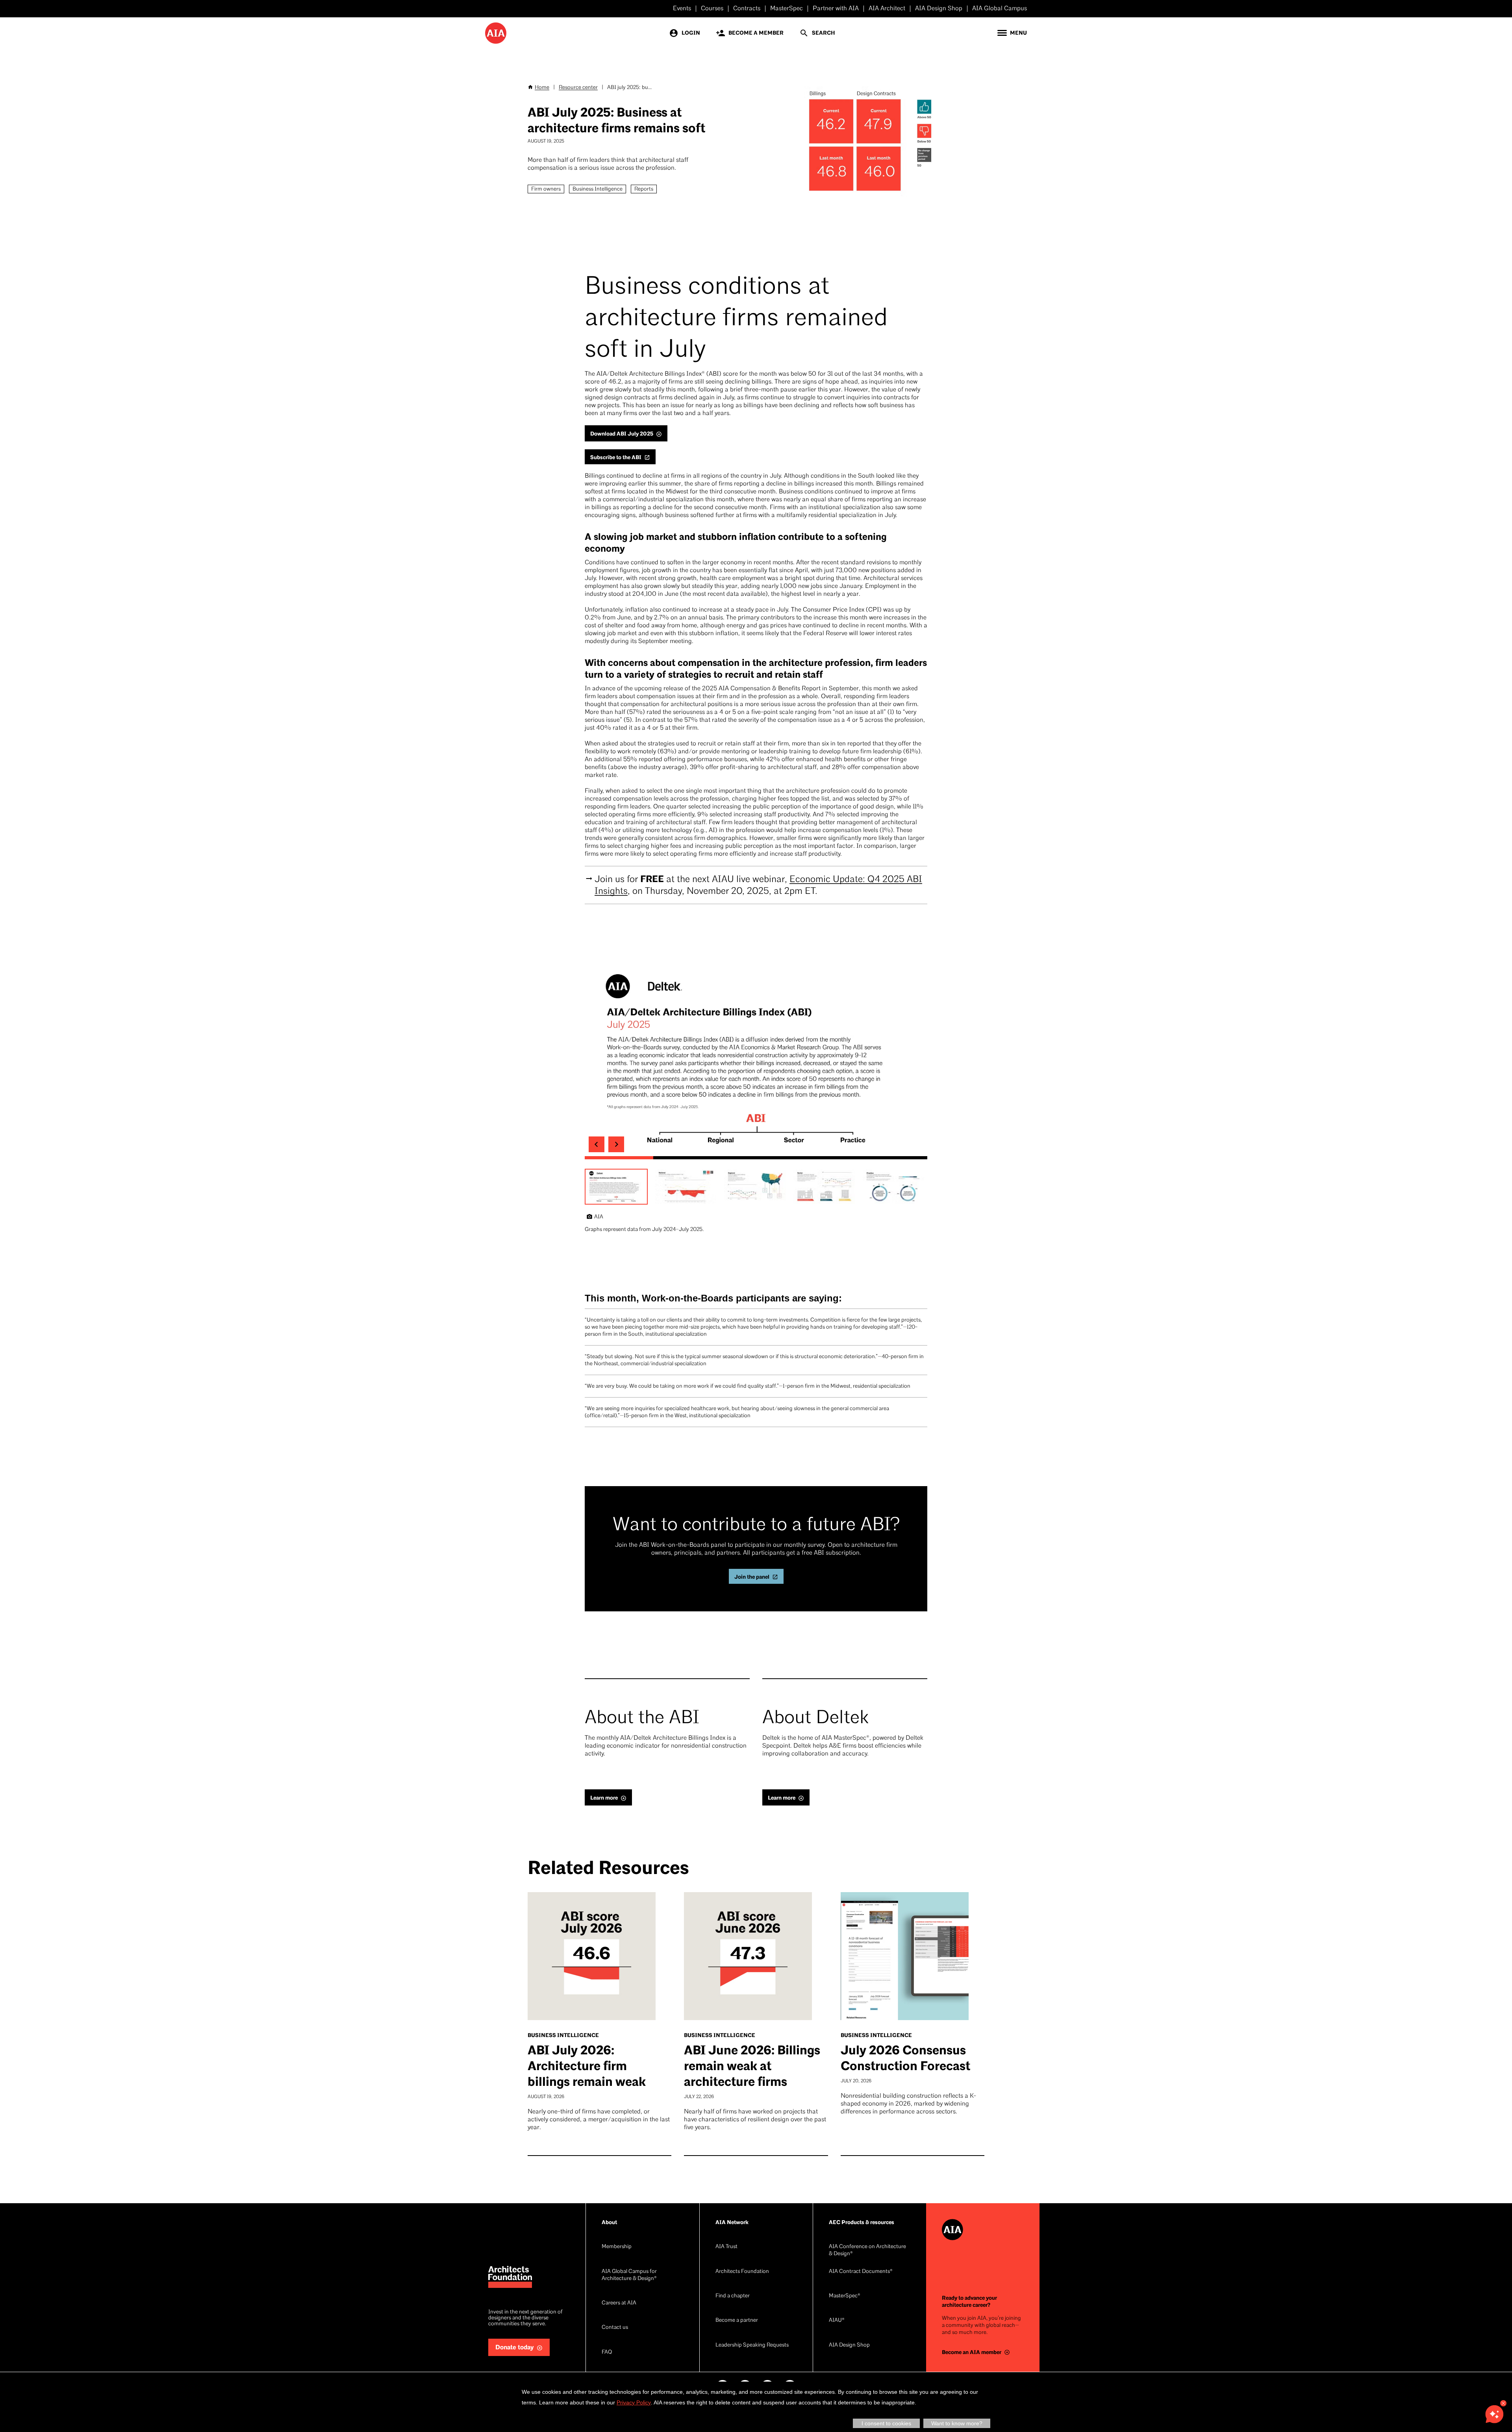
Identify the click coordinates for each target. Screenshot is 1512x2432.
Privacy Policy (634, 2402)
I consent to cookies (886, 2423)
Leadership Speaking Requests (752, 2345)
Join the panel (752, 1577)
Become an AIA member (972, 2352)
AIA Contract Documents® (861, 2272)
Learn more (604, 1798)
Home (542, 88)
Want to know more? (957, 2423)
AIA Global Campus (1000, 9)
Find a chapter (733, 2296)
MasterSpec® (845, 2296)
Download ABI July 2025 (622, 434)
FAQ (607, 2352)
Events (682, 9)
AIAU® (837, 2320)
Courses (712, 9)
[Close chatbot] (1503, 2403)
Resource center (578, 88)
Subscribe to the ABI (616, 457)
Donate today (515, 2348)
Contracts (747, 9)
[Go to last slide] (597, 1144)
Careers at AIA (619, 2303)
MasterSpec (787, 9)
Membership (617, 2247)
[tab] (619, 1158)
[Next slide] (616, 1144)
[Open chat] (1494, 2414)
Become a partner (737, 2320)
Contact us (615, 2327)
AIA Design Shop (939, 9)
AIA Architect (887, 9)
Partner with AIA (836, 9)
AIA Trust (726, 2247)
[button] (616, 1187)
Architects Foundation (742, 2272)
